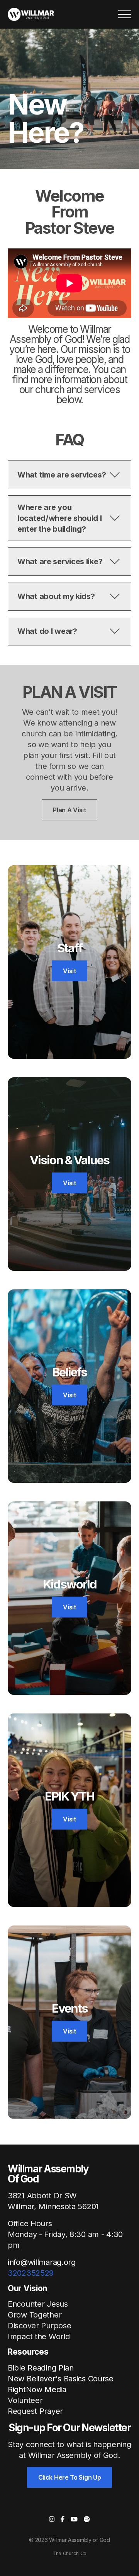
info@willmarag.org (42, 2262)
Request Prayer (35, 2411)
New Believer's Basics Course (61, 2379)
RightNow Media (37, 2389)
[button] (125, 14)
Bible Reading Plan (41, 2368)
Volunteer (25, 2400)
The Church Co (69, 2553)
